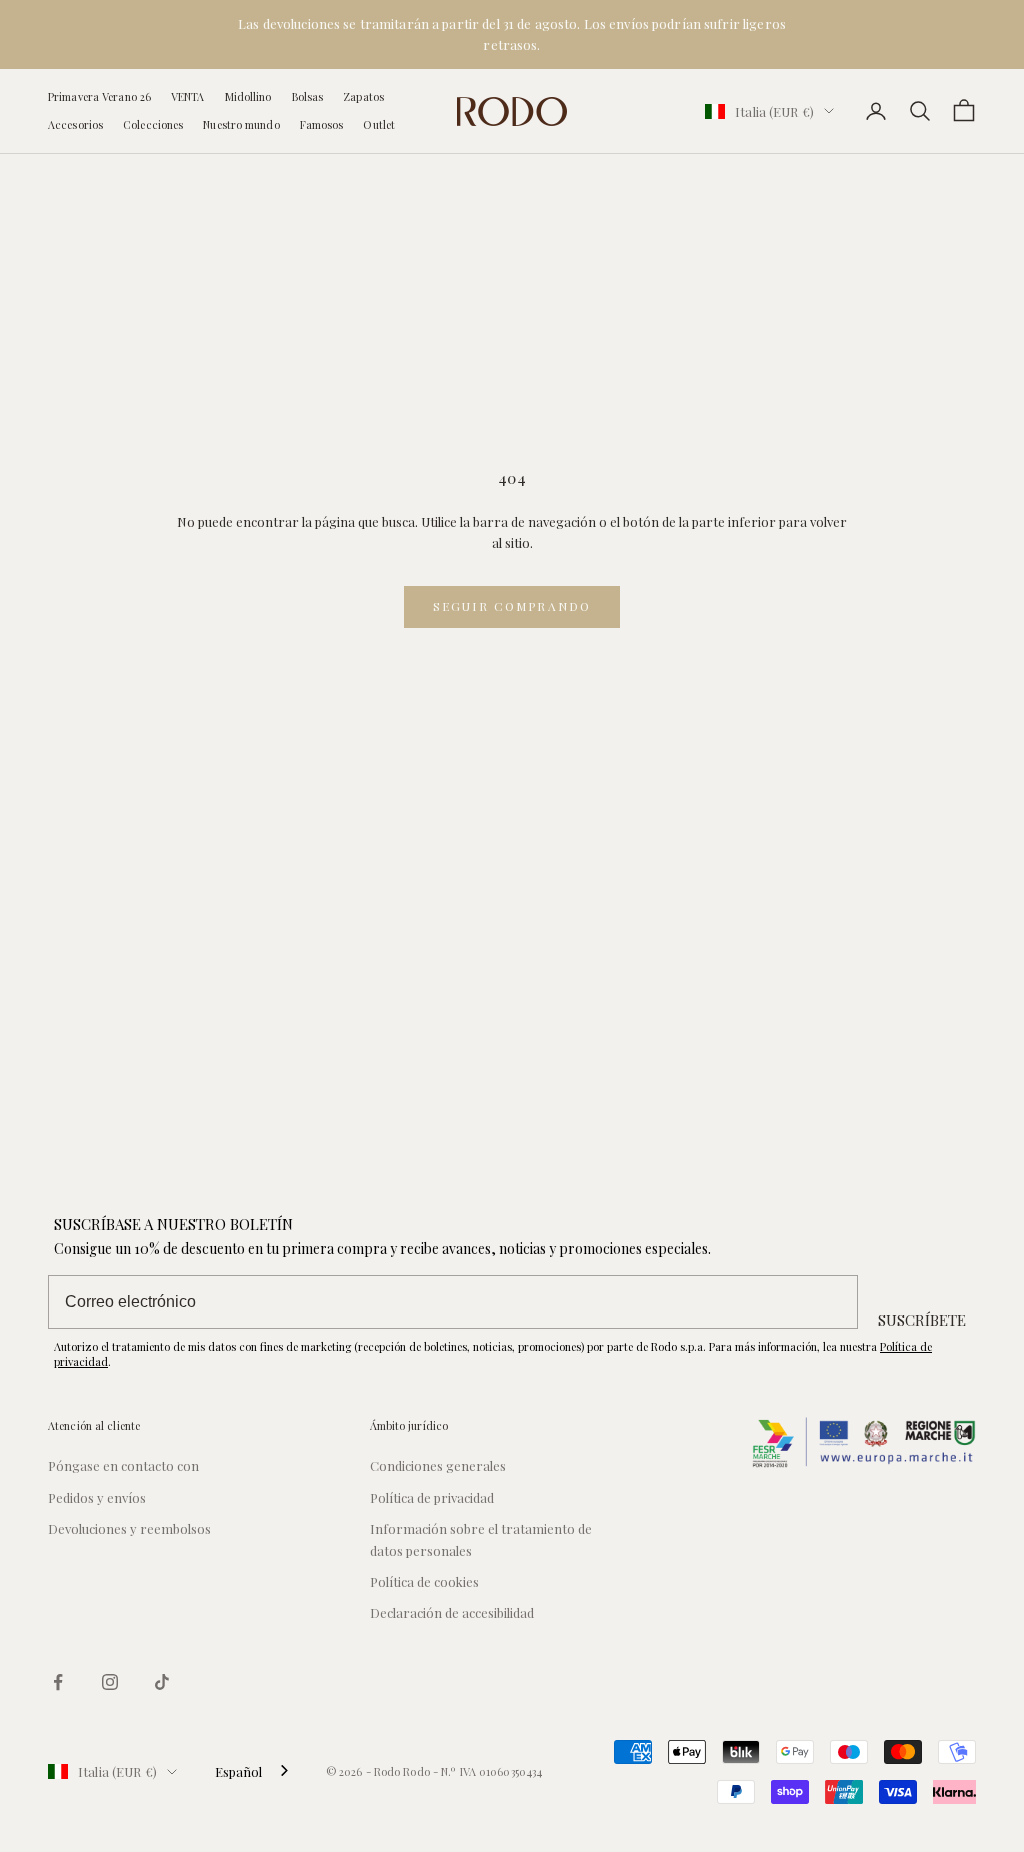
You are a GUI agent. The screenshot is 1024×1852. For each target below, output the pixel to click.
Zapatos (363, 96)
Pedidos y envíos (97, 1497)
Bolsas (308, 96)
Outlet (379, 124)
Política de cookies (424, 1581)
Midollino (248, 96)
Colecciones (153, 124)
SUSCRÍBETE (922, 1320)
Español (238, 1771)
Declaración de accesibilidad (452, 1612)
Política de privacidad (432, 1497)
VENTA (188, 96)
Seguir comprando (512, 606)
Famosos (322, 124)
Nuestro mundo (241, 124)
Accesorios (75, 124)
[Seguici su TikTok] (162, 1682)
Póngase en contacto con (123, 1465)
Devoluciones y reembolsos (129, 1528)
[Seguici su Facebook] (58, 1682)
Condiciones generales (438, 1465)
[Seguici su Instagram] (110, 1682)
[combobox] (253, 1771)
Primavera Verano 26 (99, 96)
